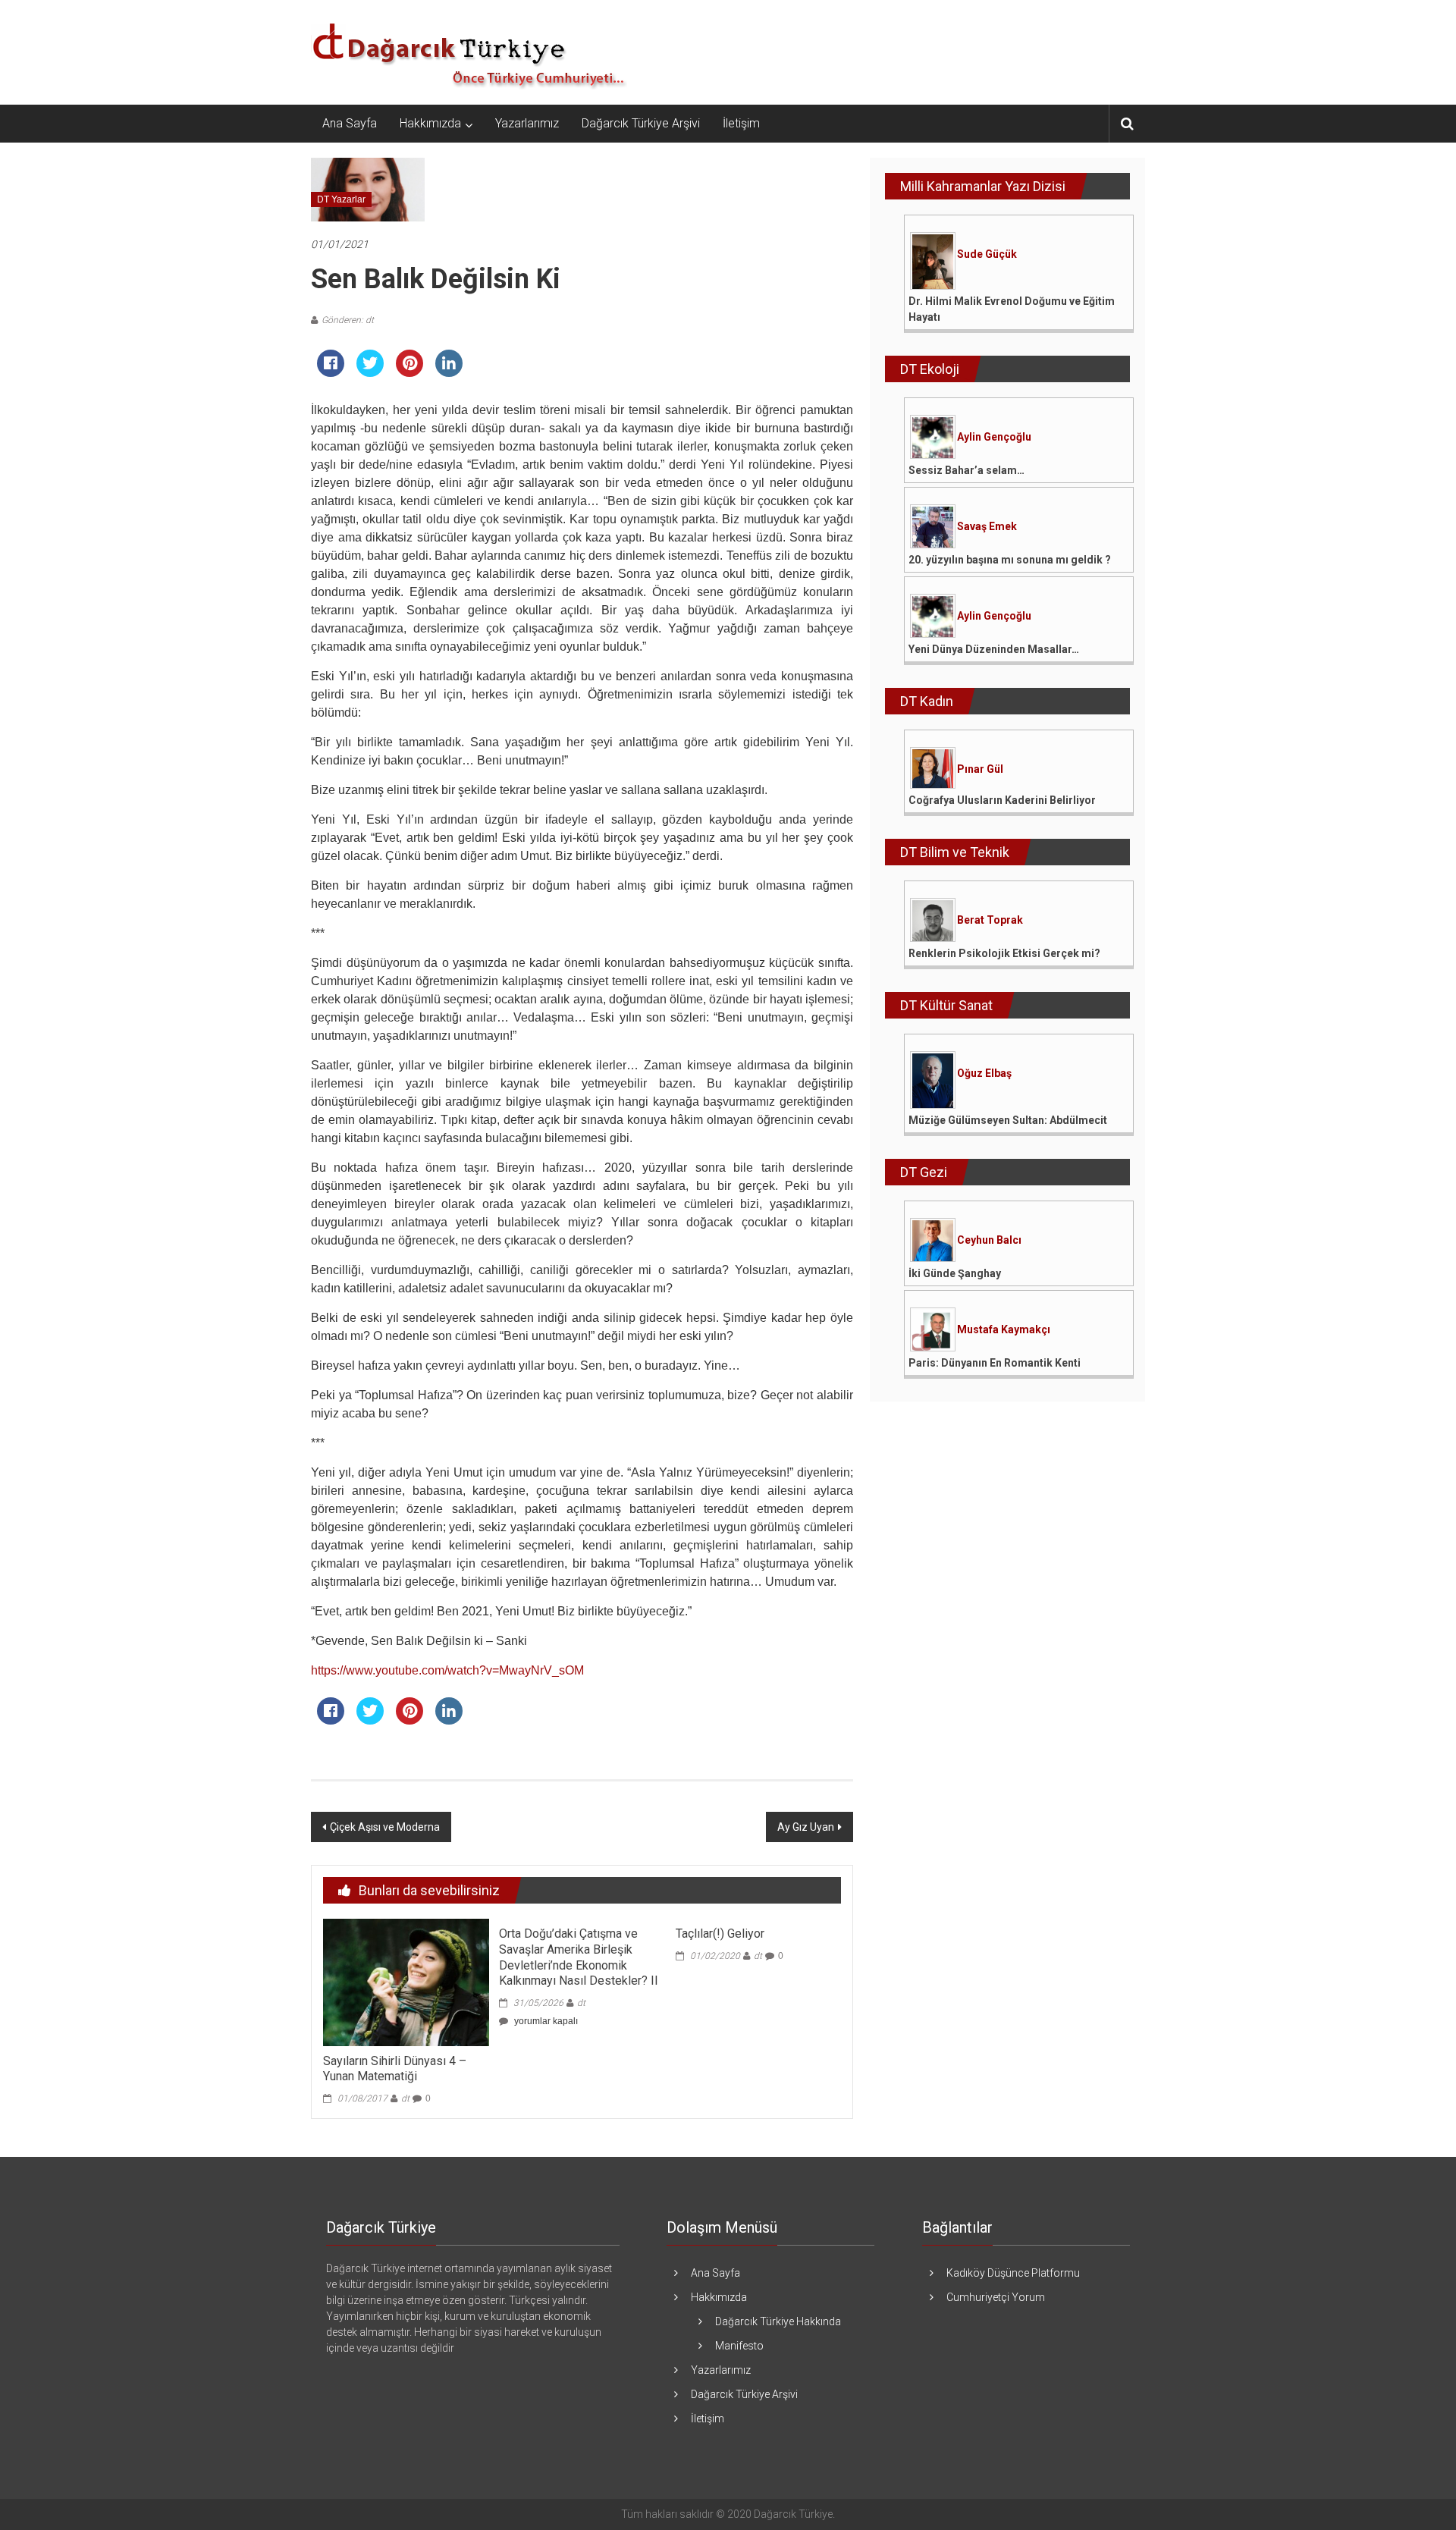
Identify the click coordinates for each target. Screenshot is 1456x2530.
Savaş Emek (987, 526)
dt (405, 2098)
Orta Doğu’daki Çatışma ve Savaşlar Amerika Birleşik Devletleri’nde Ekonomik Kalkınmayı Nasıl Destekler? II (579, 1957)
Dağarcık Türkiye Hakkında (778, 2321)
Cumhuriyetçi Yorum (996, 2297)
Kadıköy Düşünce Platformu (1013, 2273)
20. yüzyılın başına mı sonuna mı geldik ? (1010, 560)
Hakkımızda (430, 123)
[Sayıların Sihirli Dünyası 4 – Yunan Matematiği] (406, 1981)
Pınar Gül (980, 769)
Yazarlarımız (527, 123)
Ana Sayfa (350, 123)
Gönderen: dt (348, 320)
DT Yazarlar (341, 199)
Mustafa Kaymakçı (1004, 1329)
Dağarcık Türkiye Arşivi (641, 123)
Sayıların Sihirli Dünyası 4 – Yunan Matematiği (395, 2069)
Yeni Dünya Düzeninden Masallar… (994, 649)
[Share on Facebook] (331, 372)
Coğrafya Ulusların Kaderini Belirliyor (1002, 800)
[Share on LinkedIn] (449, 372)
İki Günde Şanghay (955, 1273)
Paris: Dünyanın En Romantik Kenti (995, 1363)
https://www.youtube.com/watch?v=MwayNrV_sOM (447, 1670)
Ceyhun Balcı (989, 1240)
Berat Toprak (990, 920)
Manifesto (739, 2346)
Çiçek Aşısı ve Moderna (385, 1827)
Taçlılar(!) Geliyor (720, 1934)
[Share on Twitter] (370, 372)
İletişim (741, 123)
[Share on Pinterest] (409, 372)
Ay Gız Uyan (806, 1827)
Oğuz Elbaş (984, 1073)
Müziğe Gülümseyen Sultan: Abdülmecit (1008, 1120)
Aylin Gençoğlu (994, 437)
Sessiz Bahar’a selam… (966, 470)
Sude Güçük (987, 254)
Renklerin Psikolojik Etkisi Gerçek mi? (1004, 953)
